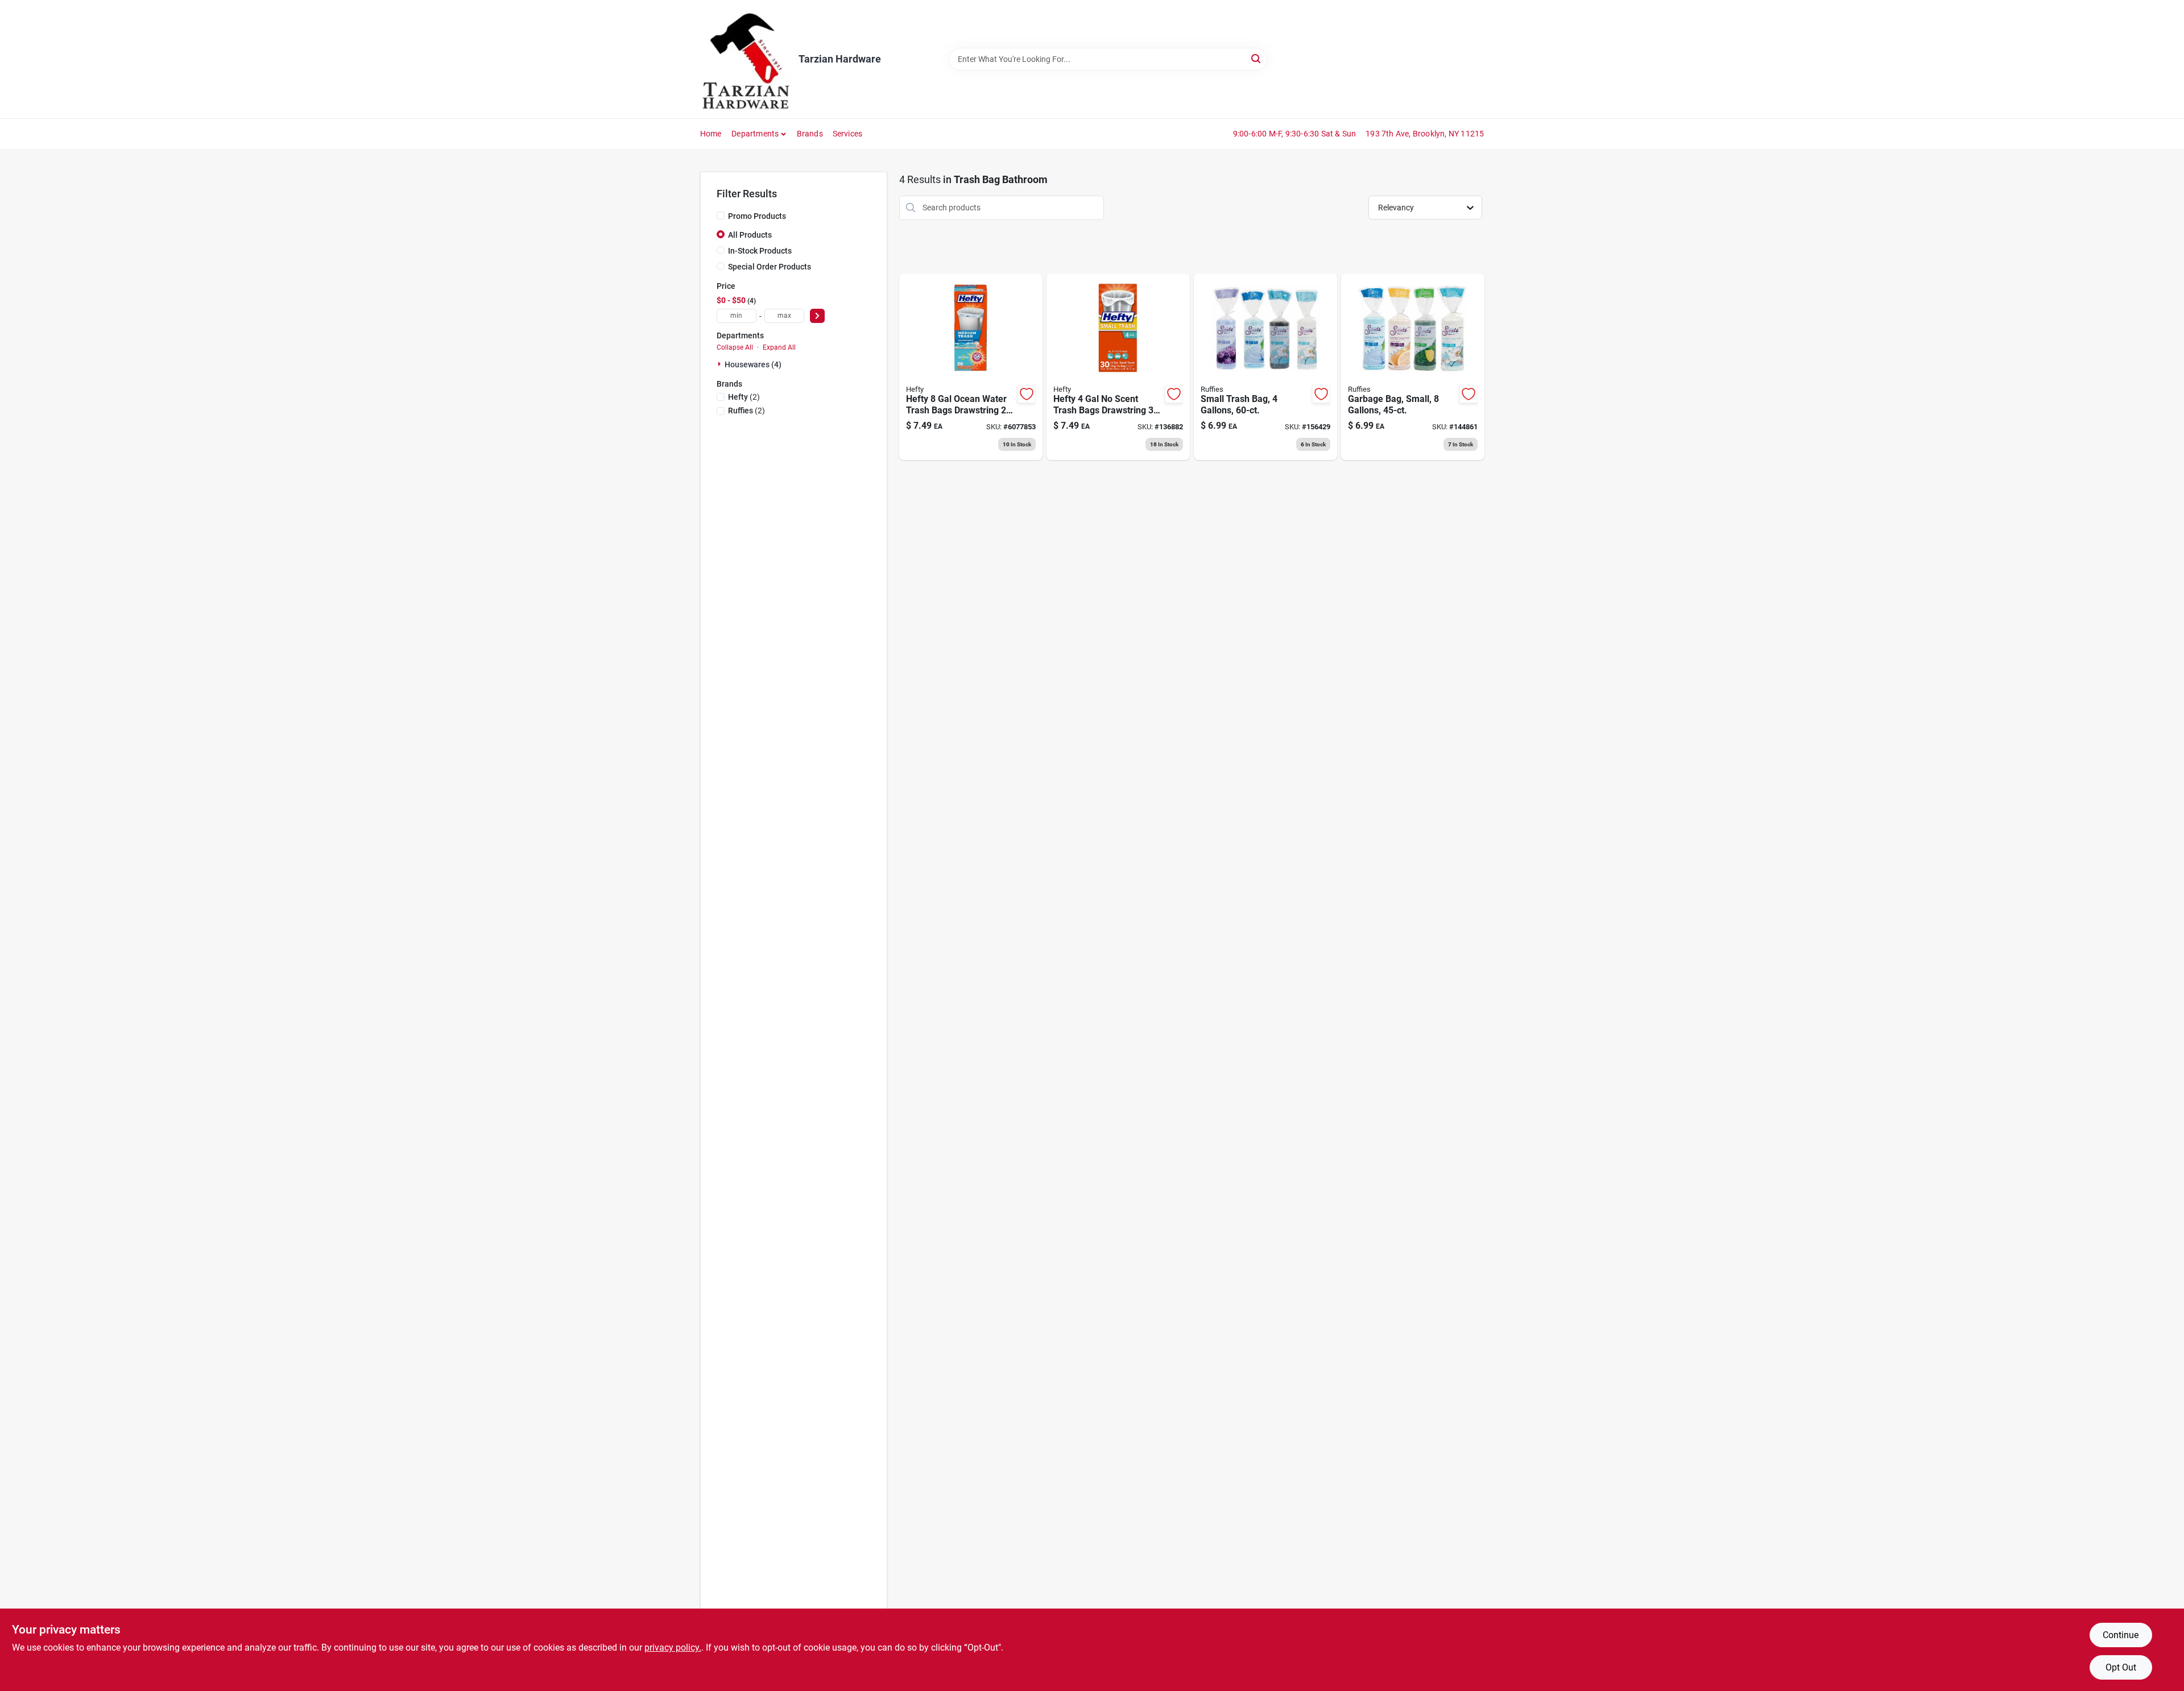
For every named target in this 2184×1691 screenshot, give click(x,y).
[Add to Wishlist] (1027, 394)
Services (848, 134)
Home (711, 134)
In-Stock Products (760, 251)
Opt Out (2121, 1667)
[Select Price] (817, 316)
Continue (2121, 1635)
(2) (744, 397)
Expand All (779, 347)
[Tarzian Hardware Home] (745, 59)
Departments (755, 134)
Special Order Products (770, 267)
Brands (810, 134)
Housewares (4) (753, 364)
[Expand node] (721, 364)
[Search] (1257, 58)
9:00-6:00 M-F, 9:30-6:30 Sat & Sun (1295, 134)
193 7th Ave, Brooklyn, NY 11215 (1425, 134)
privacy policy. (673, 1648)
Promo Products (757, 216)
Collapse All (735, 347)
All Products (750, 235)
